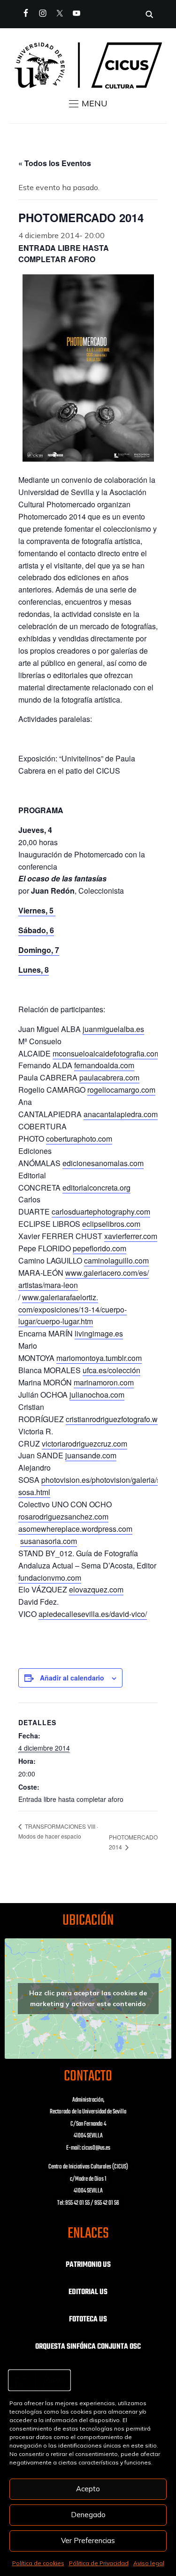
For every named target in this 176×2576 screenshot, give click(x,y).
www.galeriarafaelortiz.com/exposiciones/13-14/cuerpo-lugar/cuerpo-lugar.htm (73, 1309)
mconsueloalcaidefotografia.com (107, 1053)
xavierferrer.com (131, 1236)
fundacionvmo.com (50, 1578)
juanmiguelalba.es (113, 1029)
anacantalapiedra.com (121, 1114)
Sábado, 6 (36, 930)
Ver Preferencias (88, 2540)
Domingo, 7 (39, 950)
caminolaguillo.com (116, 1260)
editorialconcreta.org (96, 1188)
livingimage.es (99, 1333)
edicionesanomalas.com (103, 1163)
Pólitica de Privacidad (99, 2563)
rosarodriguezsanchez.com (63, 1516)
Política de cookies (38, 2563)
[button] (88, 104)
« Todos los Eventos (55, 163)
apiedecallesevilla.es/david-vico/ (93, 1614)
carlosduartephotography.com (101, 1212)
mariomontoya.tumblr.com (99, 1358)
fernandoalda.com (104, 1065)
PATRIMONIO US (88, 2265)
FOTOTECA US (88, 2320)
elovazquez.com (96, 1589)
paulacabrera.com (109, 1077)
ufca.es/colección (111, 1370)
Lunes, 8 (34, 970)
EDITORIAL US (88, 2292)
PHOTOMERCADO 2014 (133, 1842)
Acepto (88, 2489)
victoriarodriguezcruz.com (84, 1444)
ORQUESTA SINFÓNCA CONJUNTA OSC (88, 2347)
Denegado (88, 2515)
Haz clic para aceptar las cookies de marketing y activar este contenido (88, 1998)
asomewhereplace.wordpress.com (75, 1529)
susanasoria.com (49, 1541)
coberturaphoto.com (79, 1139)
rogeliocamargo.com (121, 1090)
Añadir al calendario (72, 1678)
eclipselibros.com (111, 1224)
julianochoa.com (97, 1395)
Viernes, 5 (37, 910)
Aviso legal (149, 2563)
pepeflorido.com (99, 1248)
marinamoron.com (104, 1382)
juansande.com (91, 1455)
